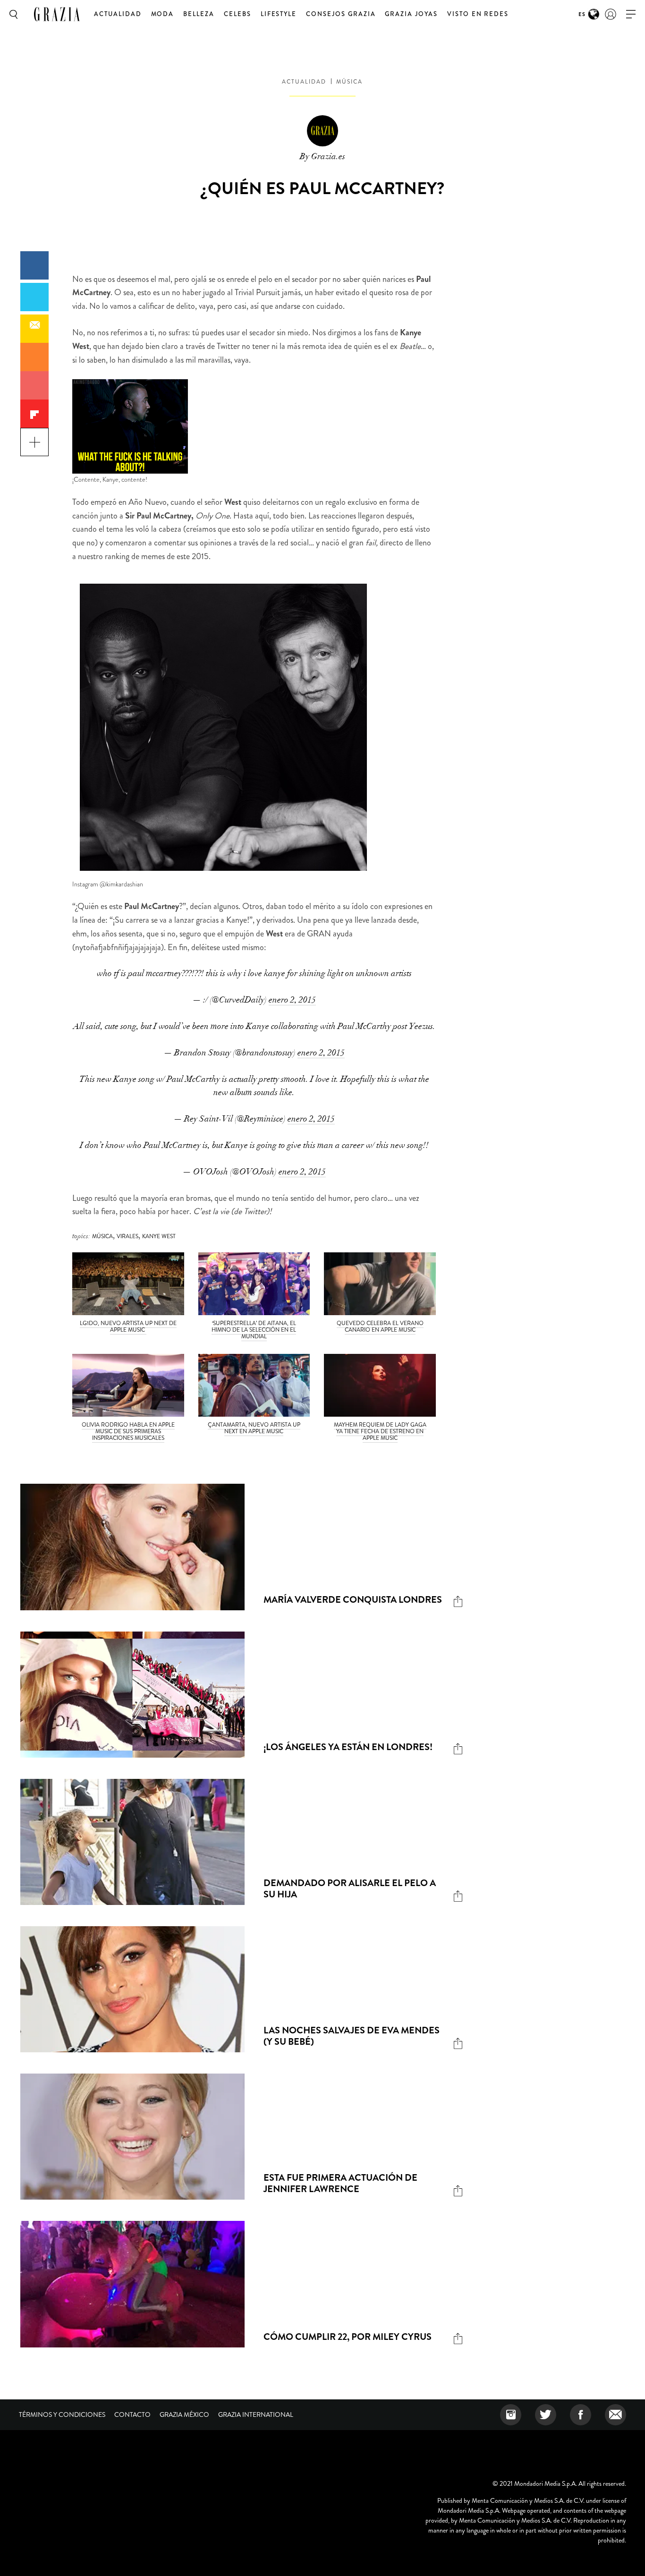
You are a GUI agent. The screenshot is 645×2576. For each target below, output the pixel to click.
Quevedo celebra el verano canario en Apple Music (380, 1326)
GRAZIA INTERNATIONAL (256, 2414)
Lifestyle (279, 14)
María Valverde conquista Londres (353, 1600)
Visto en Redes (478, 14)
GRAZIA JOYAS (411, 14)
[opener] (631, 14)
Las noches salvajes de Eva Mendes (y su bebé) (352, 2036)
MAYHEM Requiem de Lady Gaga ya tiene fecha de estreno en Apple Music (380, 1431)
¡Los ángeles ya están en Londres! (348, 1747)
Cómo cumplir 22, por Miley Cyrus (348, 2337)
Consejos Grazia (341, 14)
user (611, 14)
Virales (127, 1236)
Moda (163, 14)
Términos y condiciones (62, 2414)
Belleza (199, 14)
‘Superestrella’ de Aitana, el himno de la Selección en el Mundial (254, 1330)
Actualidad (118, 14)
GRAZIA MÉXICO (184, 2414)
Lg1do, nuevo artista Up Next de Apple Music (128, 1326)
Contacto (132, 2414)
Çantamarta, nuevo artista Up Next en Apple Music (254, 1428)
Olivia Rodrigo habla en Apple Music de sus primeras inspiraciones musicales (128, 1431)
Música (349, 82)
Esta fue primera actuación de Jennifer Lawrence (340, 2183)
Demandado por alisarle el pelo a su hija (350, 1889)
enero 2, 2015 (292, 1000)
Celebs (238, 14)
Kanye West (159, 1236)
